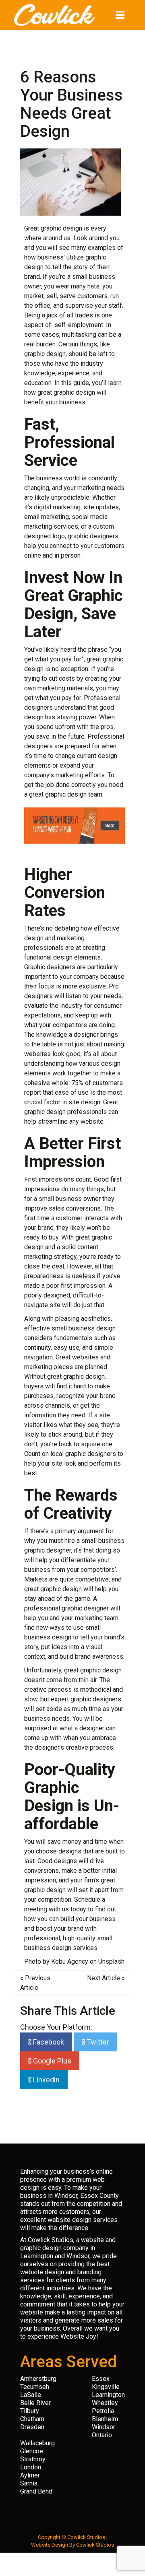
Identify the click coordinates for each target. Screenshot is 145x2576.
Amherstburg (38, 2379)
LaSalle (31, 2395)
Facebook (48, 2042)
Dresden (32, 2427)
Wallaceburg (37, 2443)
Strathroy (33, 2459)
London (31, 2467)
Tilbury (30, 2411)
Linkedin (46, 2080)
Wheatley (105, 2403)
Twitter (97, 2042)
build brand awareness (91, 1657)
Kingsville (106, 2387)
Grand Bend (36, 2491)
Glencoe (32, 2451)
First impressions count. (58, 1179)
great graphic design (66, 392)
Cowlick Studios (95, 2545)
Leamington (108, 2395)
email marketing (47, 517)
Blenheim (105, 2419)
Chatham (32, 2419)
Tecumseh (35, 2387)
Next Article (104, 1978)
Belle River (35, 2403)
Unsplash (111, 1961)
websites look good (52, 1054)
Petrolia (103, 2411)
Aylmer (30, 2475)
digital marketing (57, 507)
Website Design (50, 2545)
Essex (101, 2379)
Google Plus (51, 2061)
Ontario (102, 2435)
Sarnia (29, 2483)
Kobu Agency (70, 1961)
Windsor (104, 2427)
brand (32, 277)
